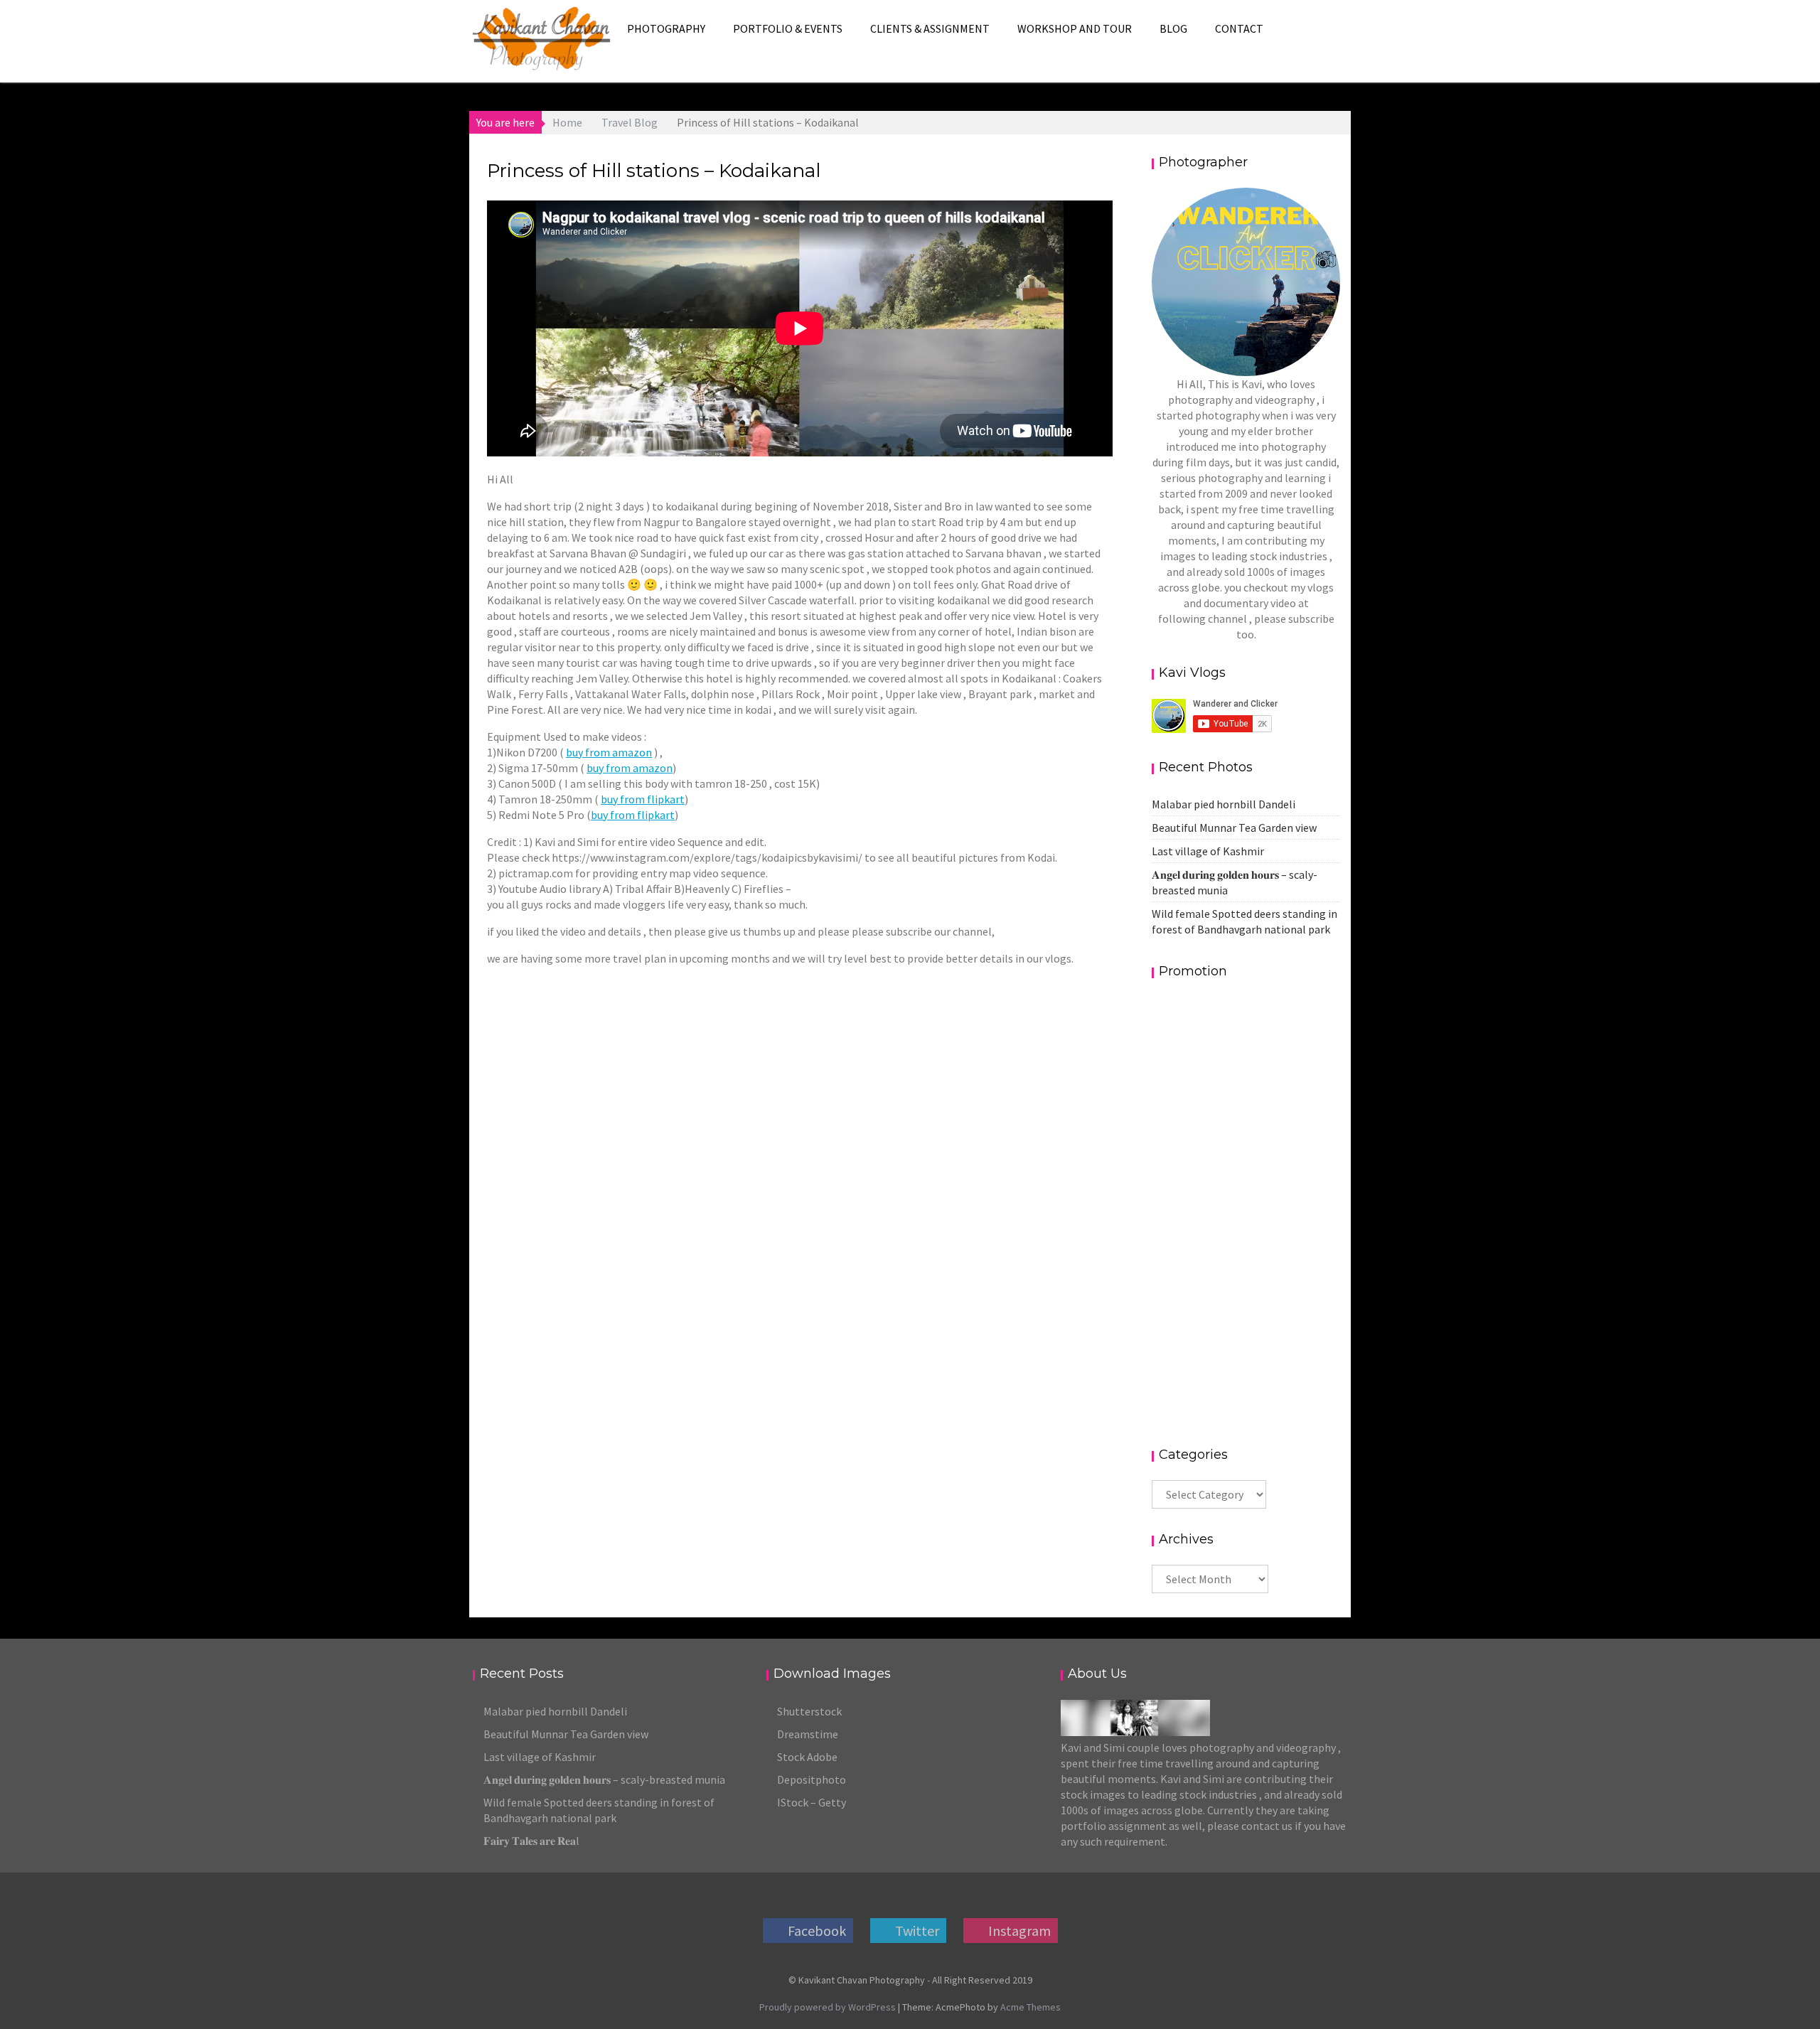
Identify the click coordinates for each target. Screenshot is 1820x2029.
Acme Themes (1031, 2007)
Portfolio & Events (788, 28)
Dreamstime (808, 1734)
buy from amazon (609, 752)
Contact (1239, 28)
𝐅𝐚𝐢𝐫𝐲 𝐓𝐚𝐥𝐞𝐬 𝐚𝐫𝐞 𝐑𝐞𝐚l (531, 1841)
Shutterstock (809, 1711)
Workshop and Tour (1075, 28)
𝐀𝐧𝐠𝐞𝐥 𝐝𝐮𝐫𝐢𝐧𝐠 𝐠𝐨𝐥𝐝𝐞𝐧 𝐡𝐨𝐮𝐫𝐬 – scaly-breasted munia (604, 1779)
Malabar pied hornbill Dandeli (1224, 804)
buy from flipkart (643, 799)
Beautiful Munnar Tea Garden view (1234, 828)
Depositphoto (812, 1779)
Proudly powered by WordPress (828, 2007)
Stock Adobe (807, 1757)
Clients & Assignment (930, 28)
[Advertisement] (1246, 1211)
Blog (1173, 28)
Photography (666, 28)
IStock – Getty (812, 1802)
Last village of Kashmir (1208, 851)
